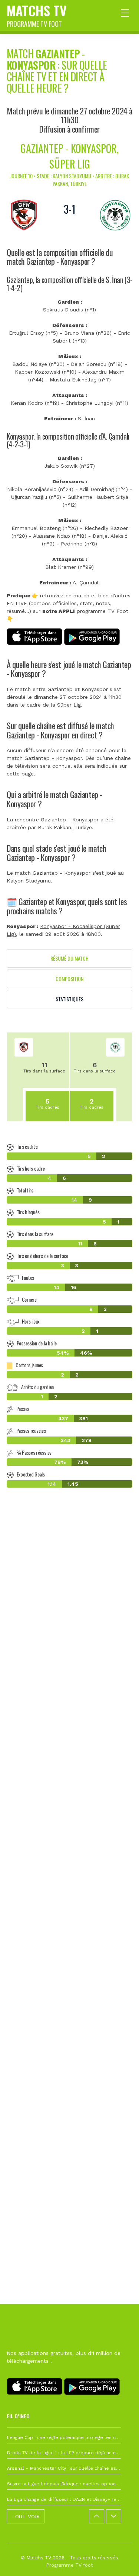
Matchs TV (37, 14)
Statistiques (69, 999)
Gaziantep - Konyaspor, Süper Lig (69, 156)
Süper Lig (69, 705)
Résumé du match (69, 958)
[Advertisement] (69, 1848)
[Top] (119, 2560)
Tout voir (26, 2516)
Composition (69, 979)
